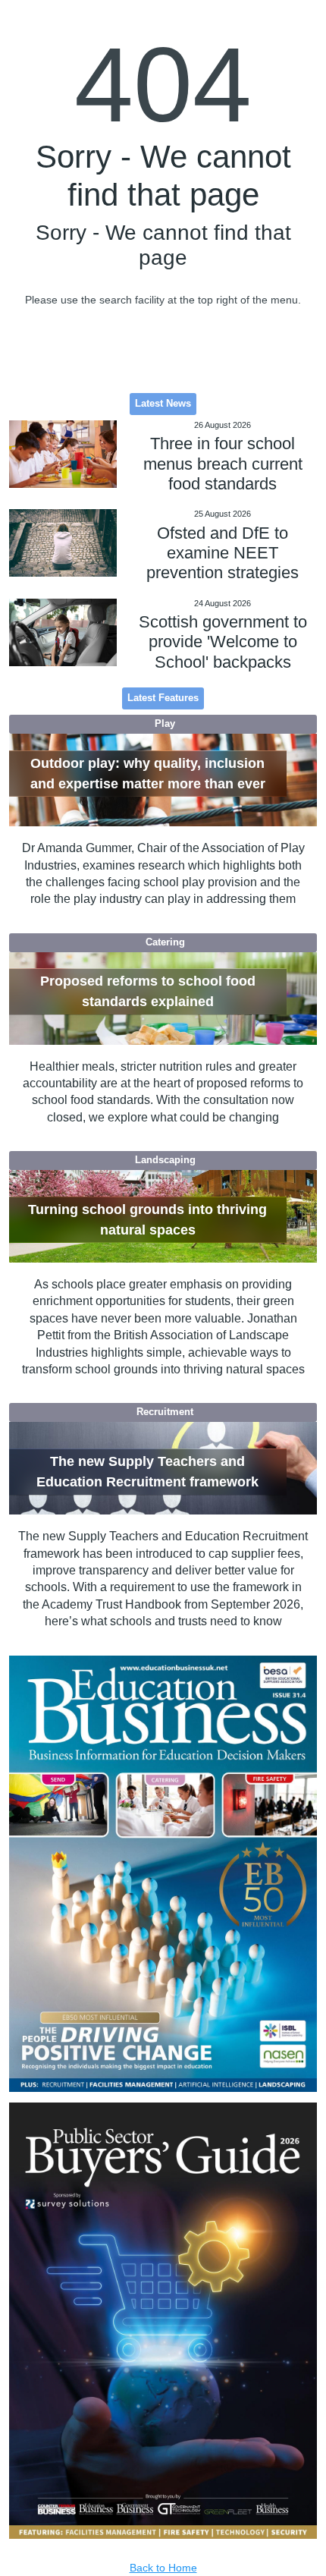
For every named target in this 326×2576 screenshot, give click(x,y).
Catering (165, 942)
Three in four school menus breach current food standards (223, 464)
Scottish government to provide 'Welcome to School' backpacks (223, 642)
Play (165, 724)
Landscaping (165, 1160)
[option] (163, 1874)
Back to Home (163, 2568)
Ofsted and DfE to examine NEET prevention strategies (223, 553)
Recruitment (165, 1412)
